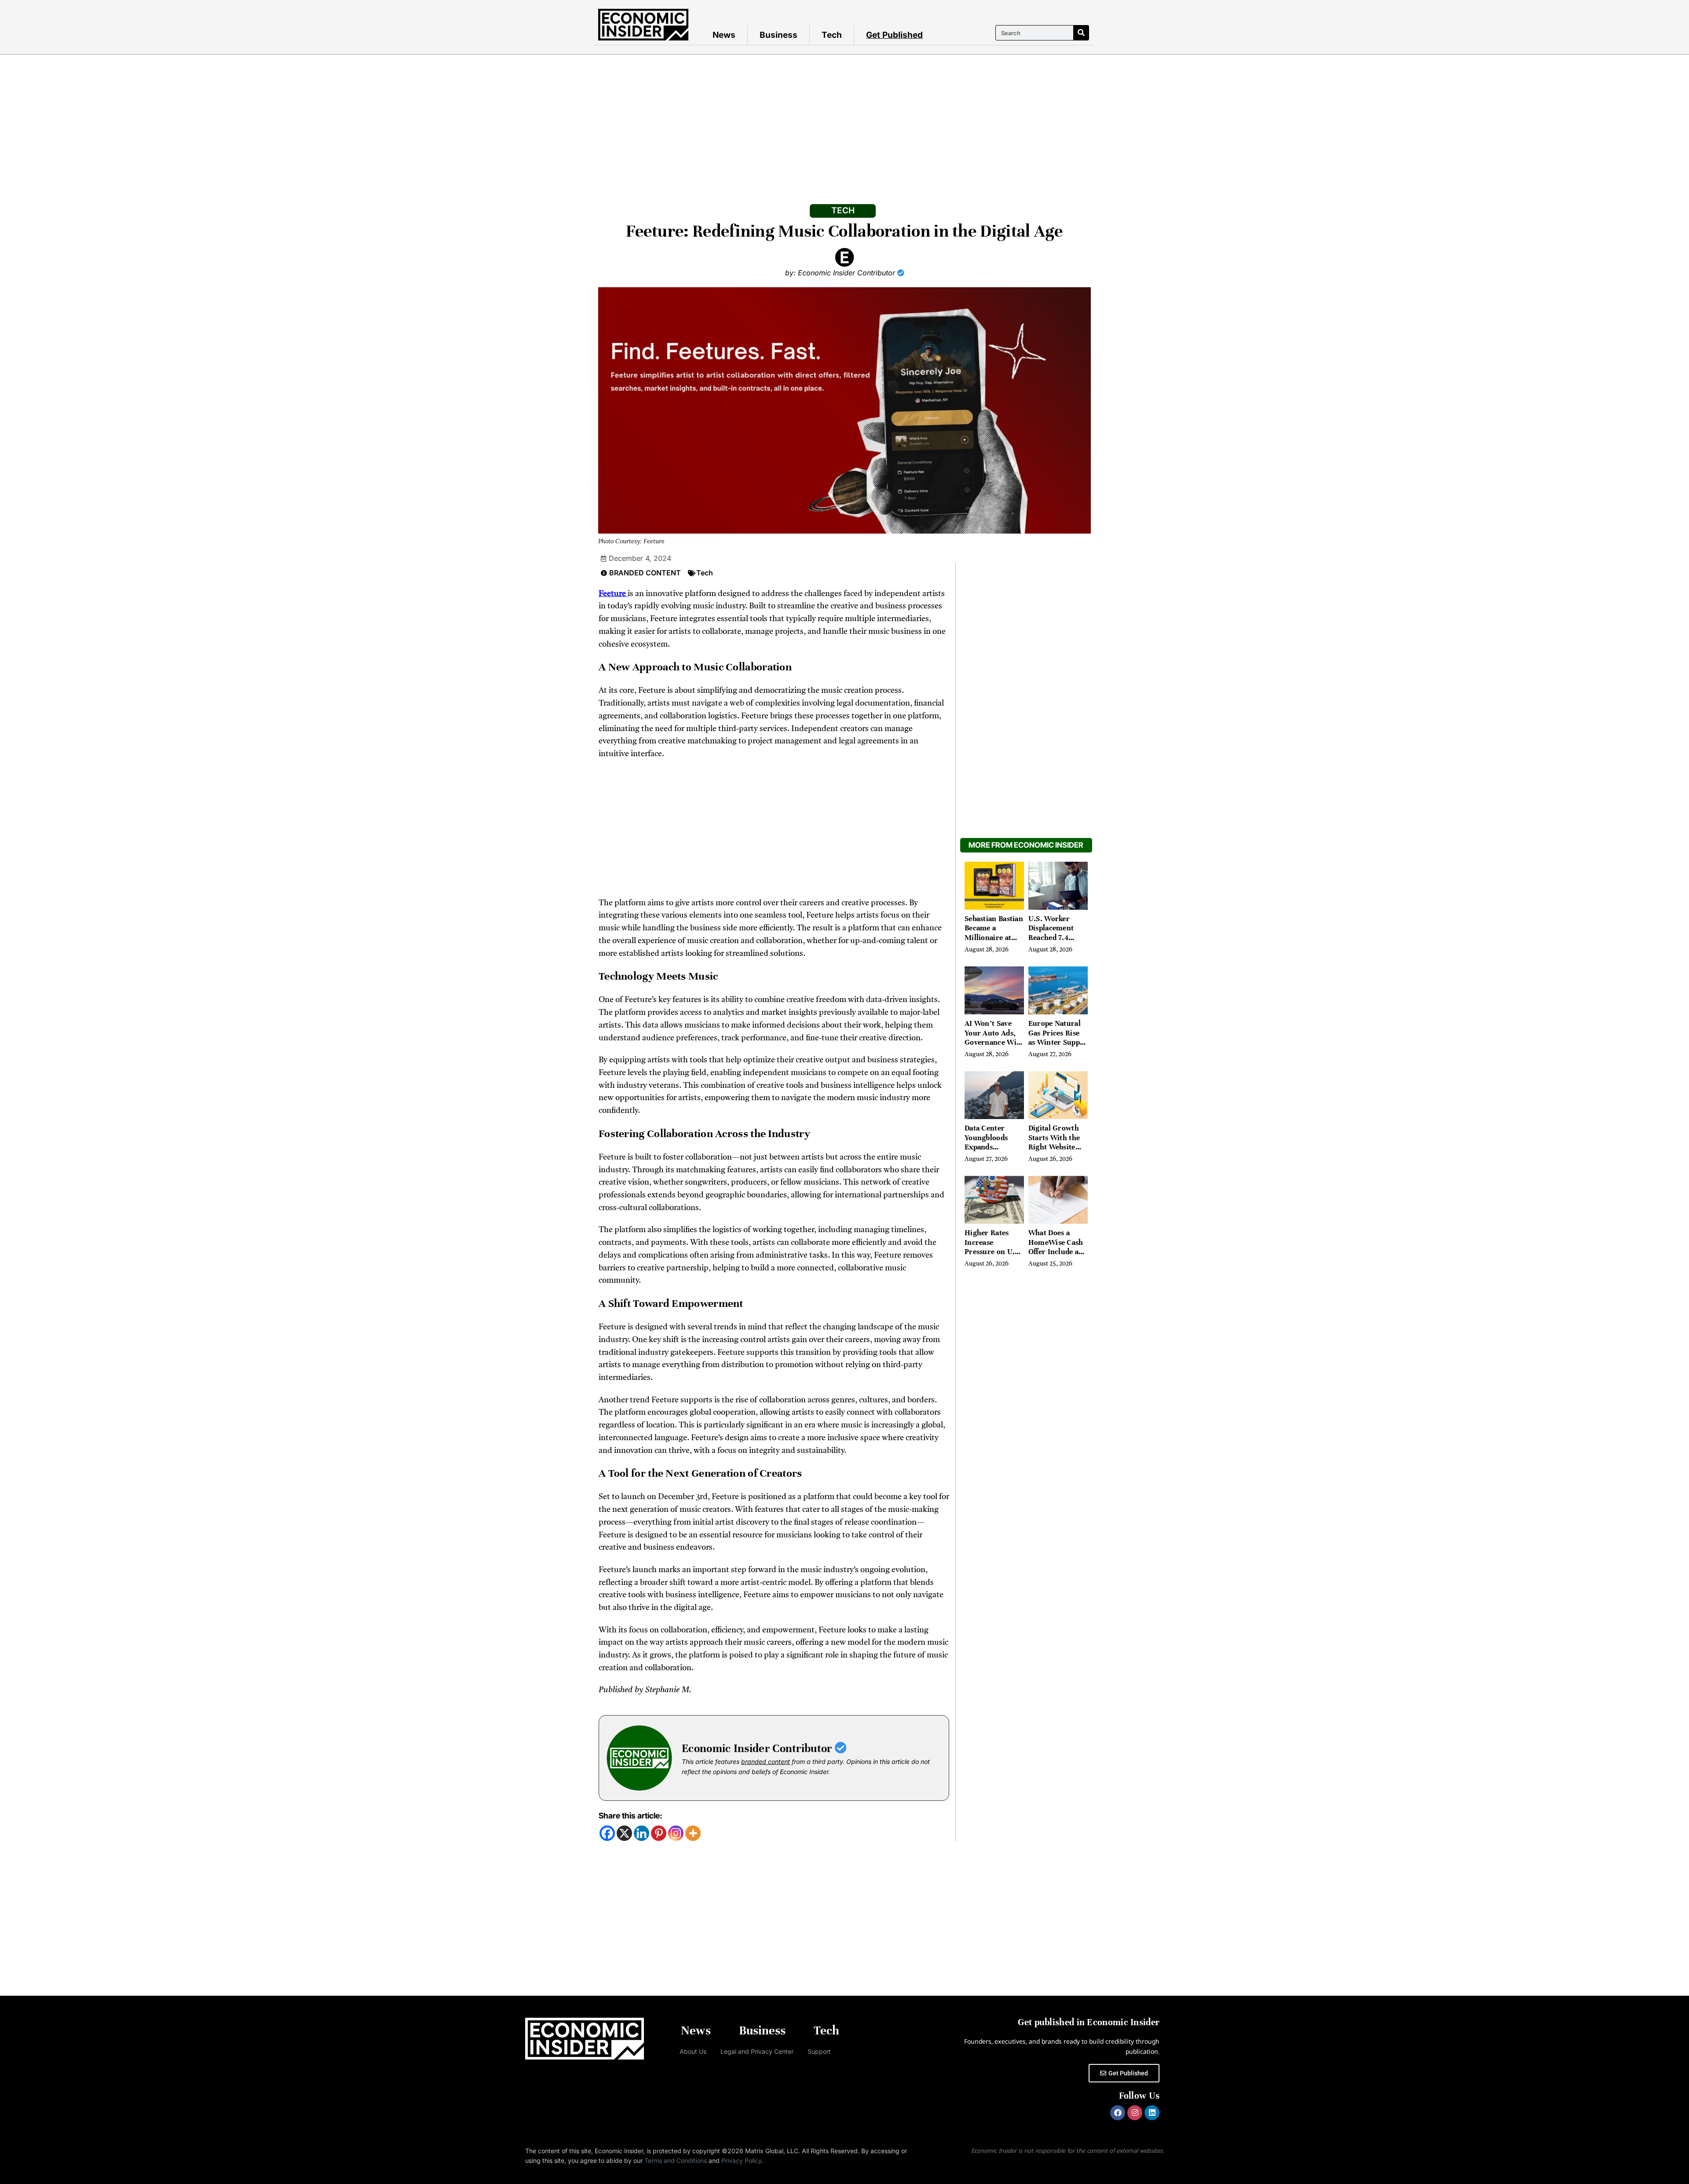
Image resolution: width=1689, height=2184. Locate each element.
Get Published (894, 35)
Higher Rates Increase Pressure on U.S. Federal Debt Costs (993, 1252)
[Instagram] (676, 1833)
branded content (766, 1761)
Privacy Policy (741, 2160)
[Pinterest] (659, 1833)
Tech (832, 35)
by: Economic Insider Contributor (841, 273)
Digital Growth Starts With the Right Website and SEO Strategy (1058, 1142)
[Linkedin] (642, 1833)
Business (779, 35)
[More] (693, 1833)
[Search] (1081, 33)
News (724, 35)
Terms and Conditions (676, 2160)
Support (819, 2051)
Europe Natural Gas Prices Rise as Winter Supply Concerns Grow (1057, 1038)
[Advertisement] (844, 121)
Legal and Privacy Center (757, 2051)
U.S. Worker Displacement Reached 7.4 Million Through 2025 (1057, 938)
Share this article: (630, 1816)
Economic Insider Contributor (758, 1748)
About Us (693, 2051)
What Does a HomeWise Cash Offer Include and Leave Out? (1058, 1247)
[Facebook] (607, 1833)
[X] (624, 1833)
